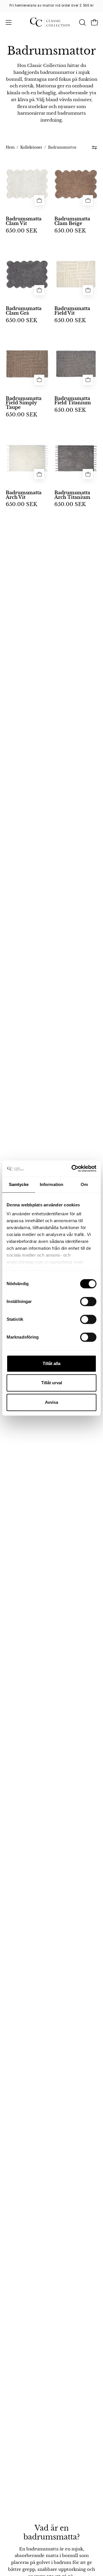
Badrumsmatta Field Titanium (73, 401)
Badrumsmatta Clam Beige (72, 221)
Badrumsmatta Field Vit (72, 311)
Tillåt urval (52, 1383)
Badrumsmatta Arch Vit (24, 495)
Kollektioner (31, 147)
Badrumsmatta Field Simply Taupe (24, 403)
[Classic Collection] (52, 22)
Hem (10, 147)
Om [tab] (84, 1184)
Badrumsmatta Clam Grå (24, 311)
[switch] (88, 1302)
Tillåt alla (51, 1363)
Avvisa (51, 1402)
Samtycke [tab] (19, 1184)
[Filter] (95, 148)
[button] (82, 22)
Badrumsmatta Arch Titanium (72, 495)
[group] (51, 5)
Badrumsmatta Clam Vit (24, 221)
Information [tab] (51, 1184)
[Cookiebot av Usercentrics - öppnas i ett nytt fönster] (73, 1168)
